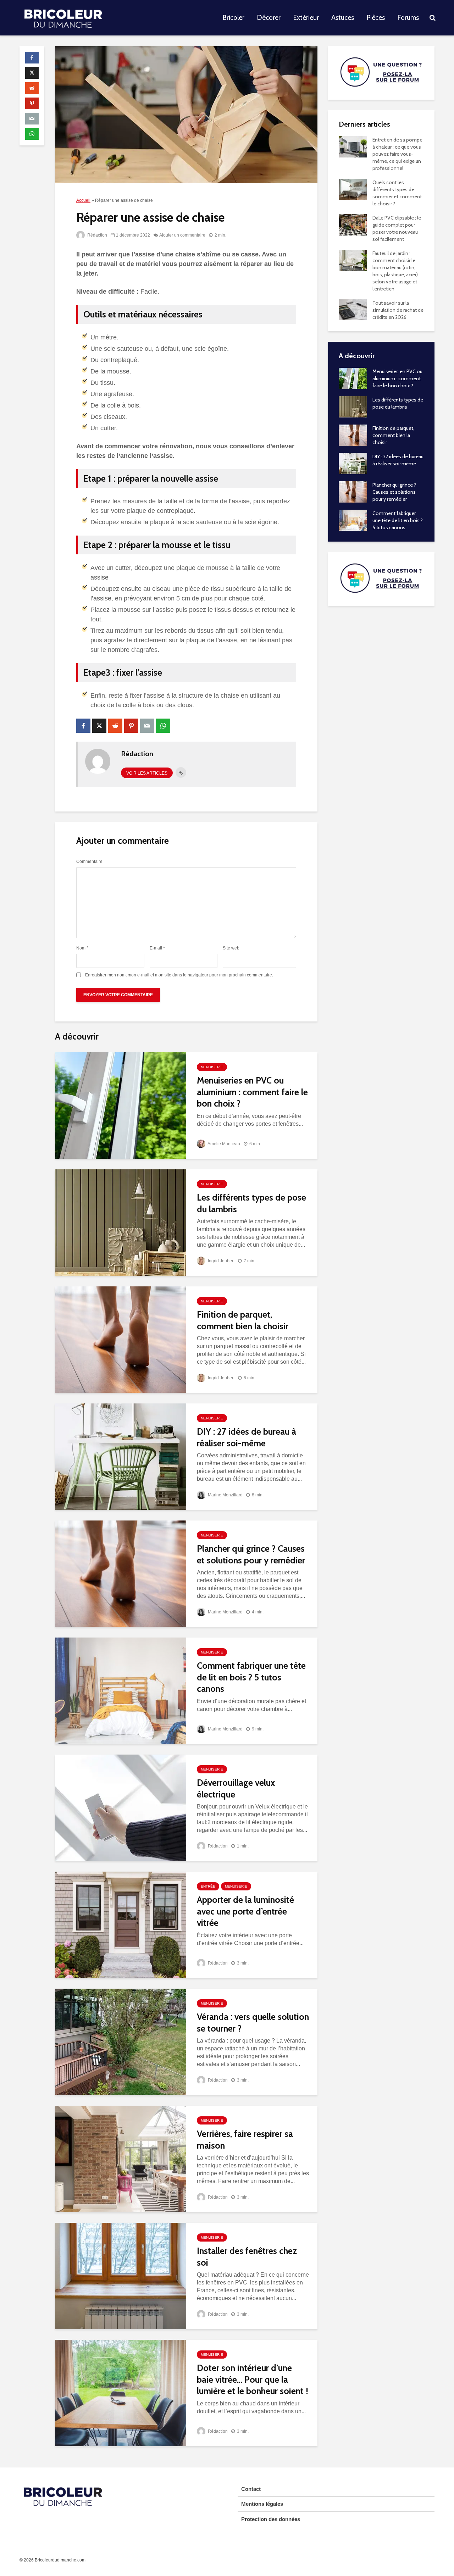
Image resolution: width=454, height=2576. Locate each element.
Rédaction (97, 235)
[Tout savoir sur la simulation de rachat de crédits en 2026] (353, 309)
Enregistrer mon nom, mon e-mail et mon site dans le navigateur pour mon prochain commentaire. (179, 975)
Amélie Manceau (223, 1144)
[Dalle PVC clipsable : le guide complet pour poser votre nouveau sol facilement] (353, 224)
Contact (251, 2489)
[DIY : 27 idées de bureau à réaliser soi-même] (121, 1456)
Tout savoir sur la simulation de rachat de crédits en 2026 (398, 310)
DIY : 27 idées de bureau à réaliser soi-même (247, 1437)
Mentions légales (262, 2504)
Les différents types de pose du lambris (251, 1203)
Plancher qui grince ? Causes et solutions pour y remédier (251, 1554)
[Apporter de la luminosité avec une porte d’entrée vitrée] (121, 1924)
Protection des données (271, 2519)
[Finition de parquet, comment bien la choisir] (121, 1339)
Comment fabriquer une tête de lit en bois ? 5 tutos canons (251, 1677)
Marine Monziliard (225, 1495)
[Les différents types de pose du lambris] (121, 1222)
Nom (82, 948)
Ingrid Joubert (221, 1261)
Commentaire (89, 862)
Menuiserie (212, 1067)
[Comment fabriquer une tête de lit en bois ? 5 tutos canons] (121, 1690)
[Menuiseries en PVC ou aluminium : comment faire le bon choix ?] (121, 1105)
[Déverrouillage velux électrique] (121, 1807)
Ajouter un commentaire (182, 235)
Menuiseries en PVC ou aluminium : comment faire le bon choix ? (252, 1092)
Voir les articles (147, 773)
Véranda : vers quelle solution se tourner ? (253, 2023)
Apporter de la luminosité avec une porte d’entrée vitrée (245, 1911)
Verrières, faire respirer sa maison (245, 2140)
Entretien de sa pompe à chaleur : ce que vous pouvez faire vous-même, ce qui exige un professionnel (397, 154)
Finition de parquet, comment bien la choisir (243, 1320)
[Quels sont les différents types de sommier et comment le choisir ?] (353, 189)
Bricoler (233, 18)
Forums (408, 18)
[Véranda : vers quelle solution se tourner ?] (121, 2041)
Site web (231, 948)
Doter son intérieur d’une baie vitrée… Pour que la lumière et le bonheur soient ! (253, 2379)
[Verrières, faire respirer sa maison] (121, 2158)
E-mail (157, 948)
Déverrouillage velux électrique (236, 1788)
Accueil (83, 200)
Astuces (343, 18)
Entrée (208, 1886)
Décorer (269, 18)
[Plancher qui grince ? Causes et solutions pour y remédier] (121, 1573)
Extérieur (306, 18)
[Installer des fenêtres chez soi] (121, 2275)
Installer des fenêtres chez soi (247, 2257)
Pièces (376, 18)
